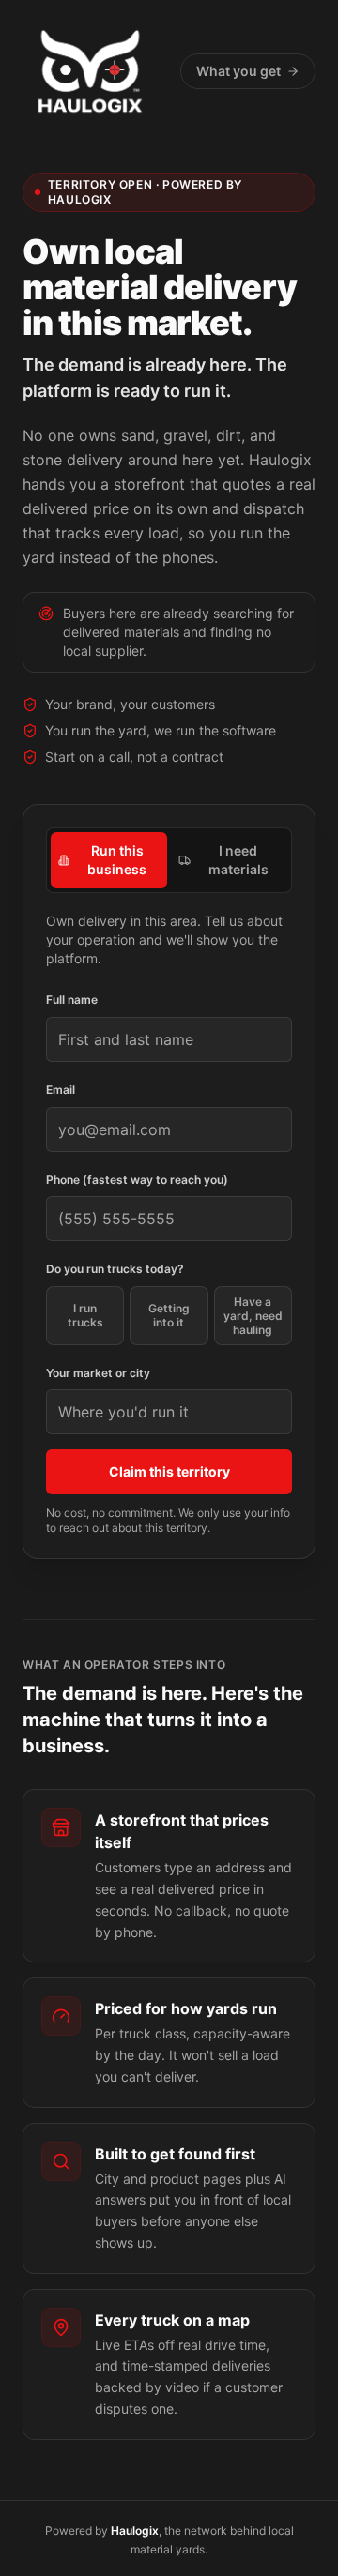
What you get (238, 71)
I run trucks (85, 1315)
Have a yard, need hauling (253, 1316)
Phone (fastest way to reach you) (137, 1180)
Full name (72, 1000)
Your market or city (98, 1373)
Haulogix (135, 2531)
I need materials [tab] (238, 860)
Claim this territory (169, 1471)
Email (61, 1090)
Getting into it (169, 1315)
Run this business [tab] (117, 860)
